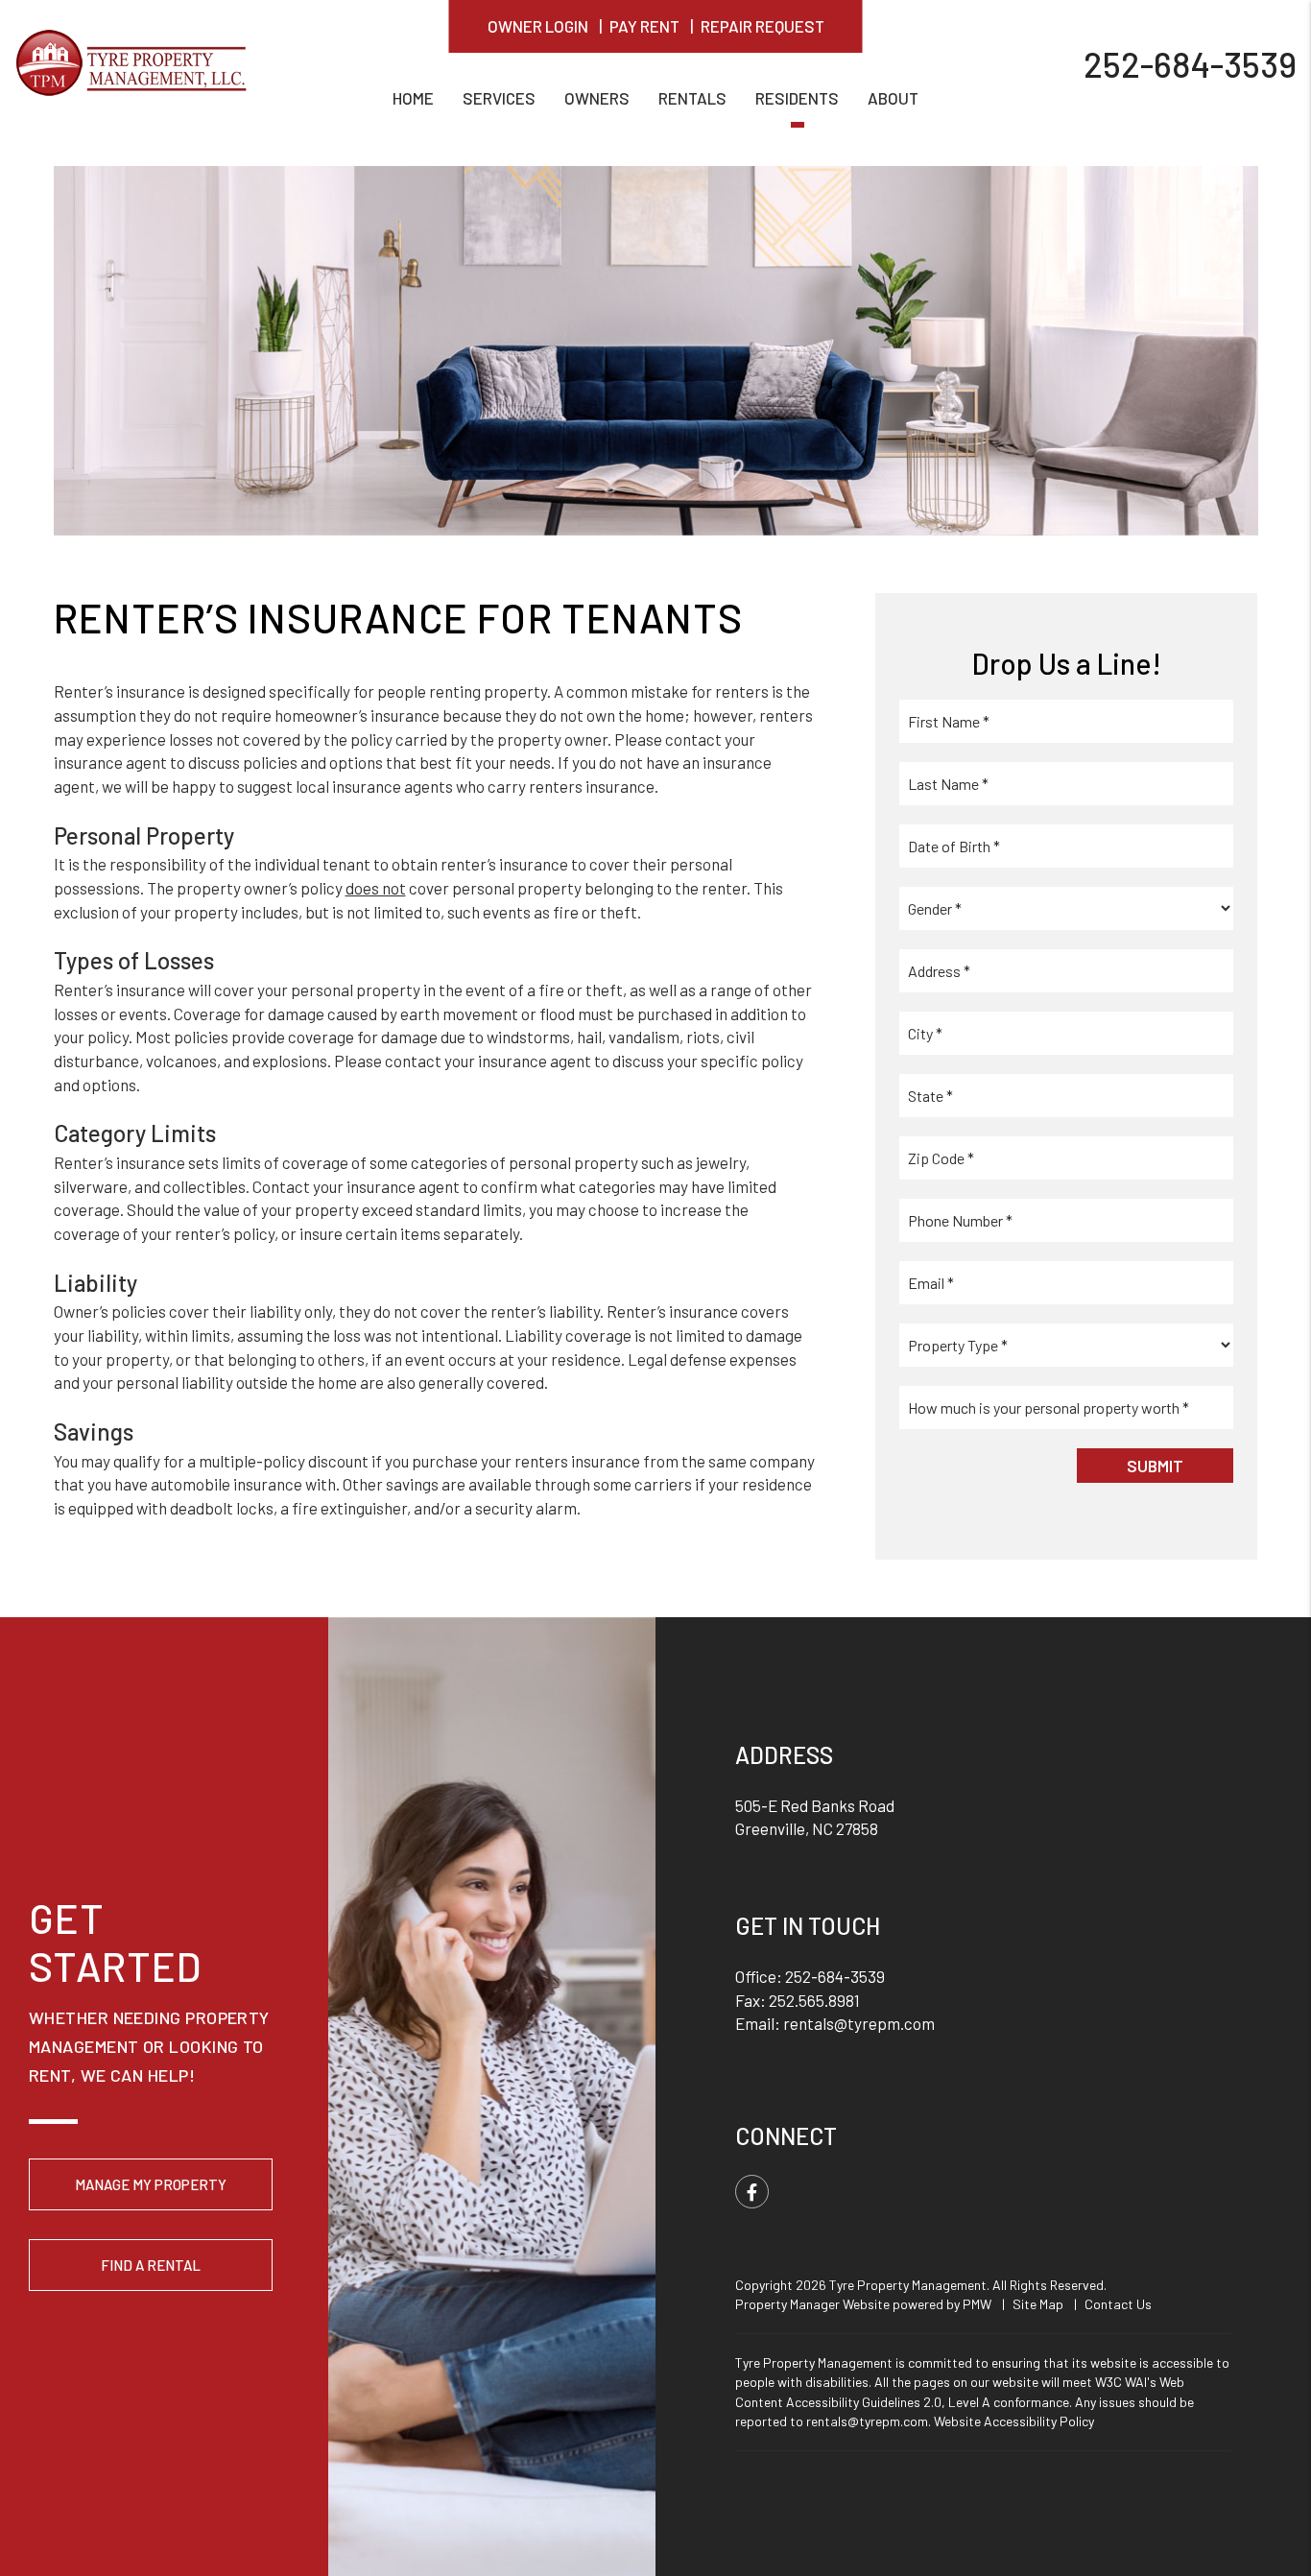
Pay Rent (644, 26)
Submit (1155, 1466)
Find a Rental (151, 2265)
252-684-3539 (1190, 63)
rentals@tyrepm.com (859, 2023)
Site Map (1038, 2304)
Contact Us (1118, 2304)
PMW (977, 2304)
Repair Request (763, 26)
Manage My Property (151, 2184)
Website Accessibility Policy (1014, 2421)
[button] (752, 2192)
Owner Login (538, 26)
